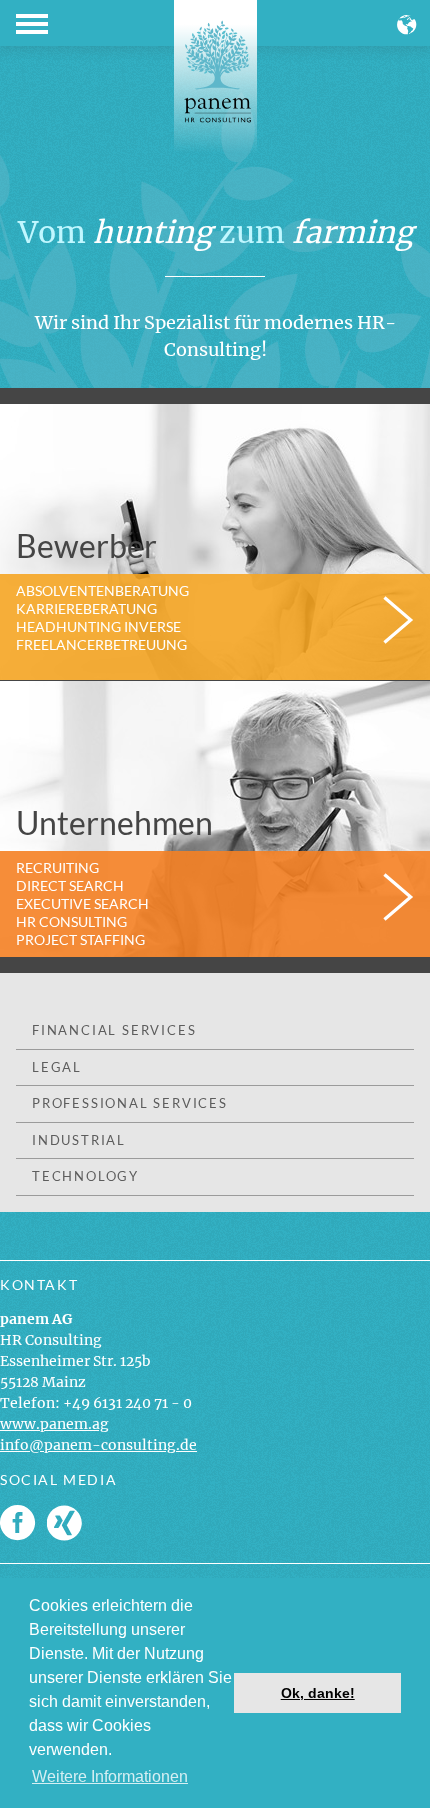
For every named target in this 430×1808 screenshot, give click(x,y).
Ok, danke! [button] (318, 1693)
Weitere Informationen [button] (110, 1776)
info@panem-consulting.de (98, 1445)
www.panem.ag (54, 1424)
